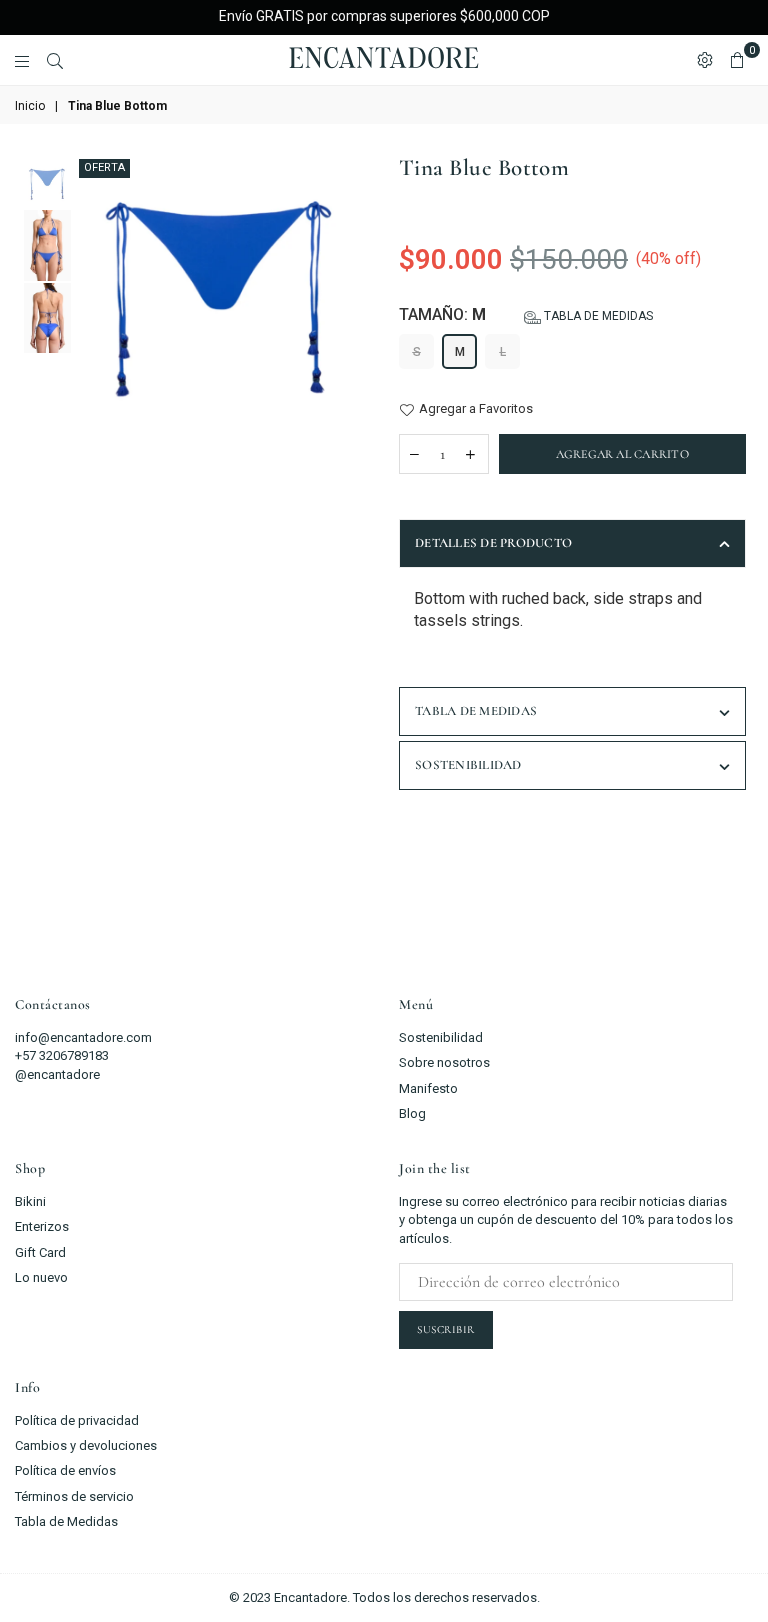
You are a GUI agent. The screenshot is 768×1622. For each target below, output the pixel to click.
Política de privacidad (77, 1420)
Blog (412, 1113)
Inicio (30, 106)
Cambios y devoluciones (86, 1445)
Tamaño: (526, 314)
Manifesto (428, 1088)
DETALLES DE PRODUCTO (493, 543)
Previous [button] (91, 375)
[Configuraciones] (705, 60)
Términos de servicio (74, 1496)
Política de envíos (65, 1470)
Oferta (104, 167)
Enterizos (42, 1226)
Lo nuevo (41, 1277)
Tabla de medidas (597, 316)
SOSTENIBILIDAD (468, 765)
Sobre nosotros (444, 1062)
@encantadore (57, 1074)
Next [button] (351, 375)
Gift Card (40, 1252)
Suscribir (446, 1329)
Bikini (30, 1201)
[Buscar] (55, 60)
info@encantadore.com (83, 1037)
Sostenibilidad (441, 1037)
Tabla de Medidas (66, 1521)
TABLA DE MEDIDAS (476, 711)
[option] (221, 301)
